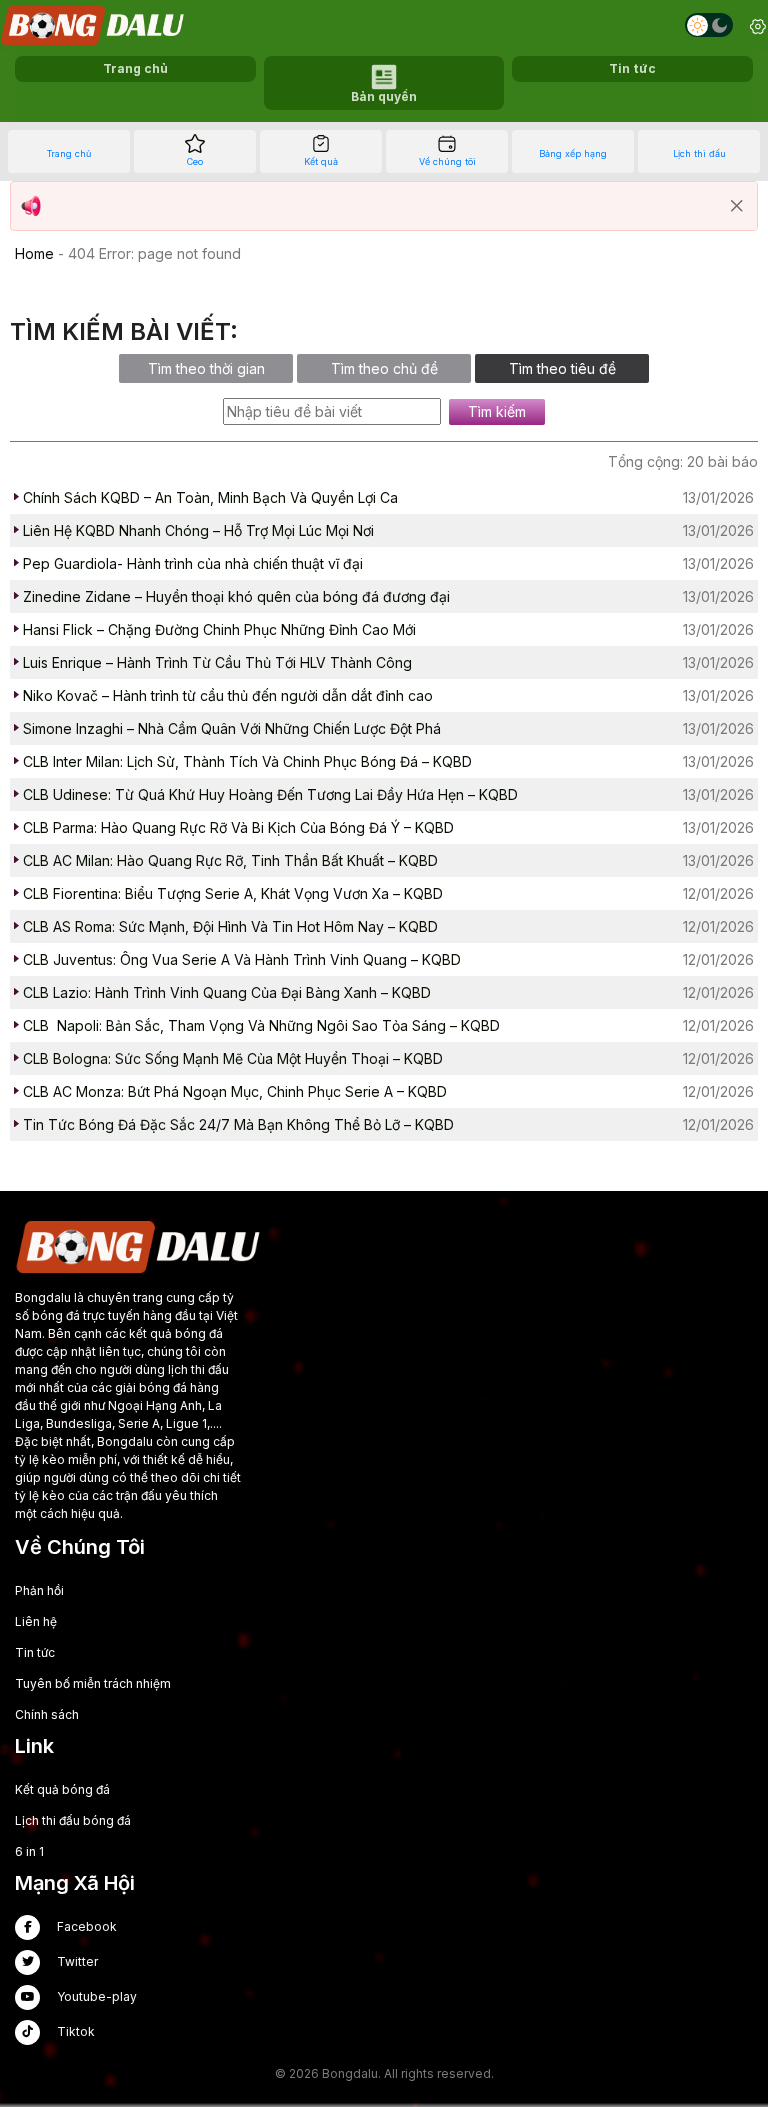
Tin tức (35, 1652)
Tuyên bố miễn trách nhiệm (93, 1683)
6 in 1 (29, 1851)
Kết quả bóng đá (62, 1789)
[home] (94, 25)
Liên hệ (36, 1621)
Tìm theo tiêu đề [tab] (562, 368)
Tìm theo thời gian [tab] (206, 368)
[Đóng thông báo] (737, 206)
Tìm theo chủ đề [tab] (384, 368)
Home (34, 253)
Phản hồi (39, 1590)
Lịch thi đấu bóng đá (73, 1820)
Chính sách (47, 1714)
